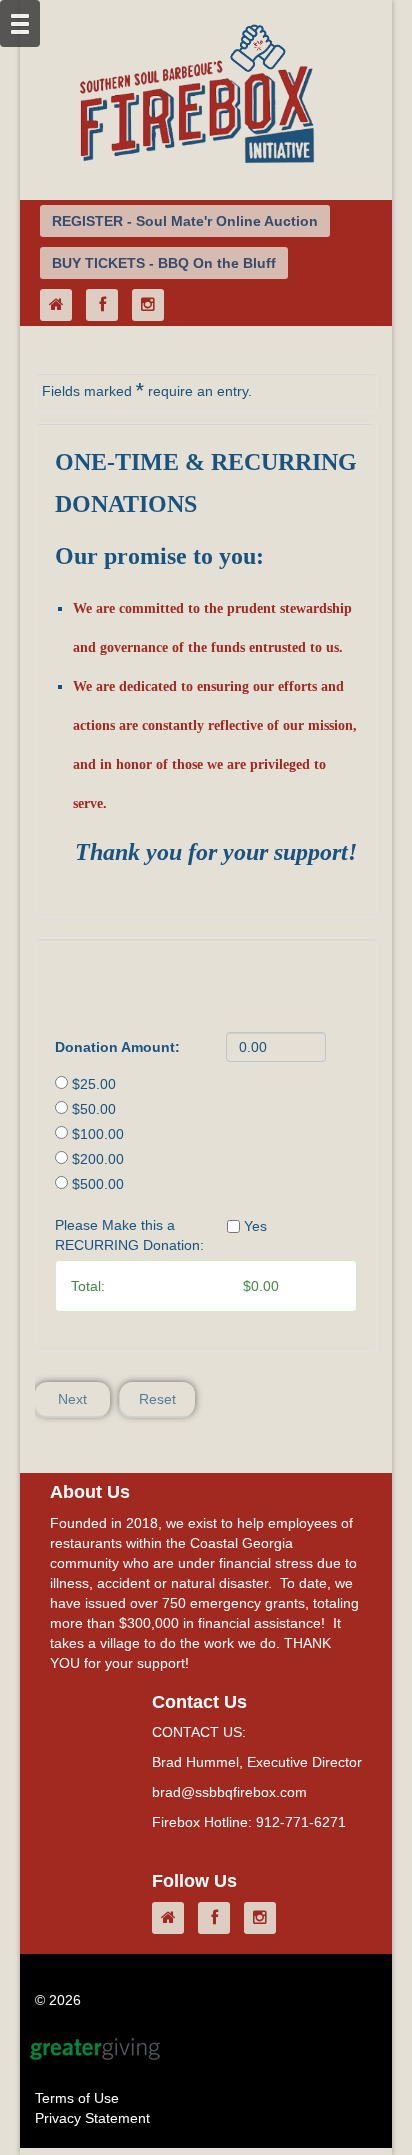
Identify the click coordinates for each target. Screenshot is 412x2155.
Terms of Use (77, 2098)
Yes (255, 1226)
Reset (157, 1399)
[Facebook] (107, 305)
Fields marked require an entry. (147, 390)
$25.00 (94, 1084)
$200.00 (98, 1159)
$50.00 (94, 1109)
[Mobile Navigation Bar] (20, 23)
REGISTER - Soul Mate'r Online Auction (185, 221)
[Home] (61, 305)
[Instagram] (153, 305)
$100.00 (98, 1134)
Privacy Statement (92, 2118)
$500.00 (98, 1184)
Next (72, 1399)
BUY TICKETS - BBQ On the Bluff (164, 263)
